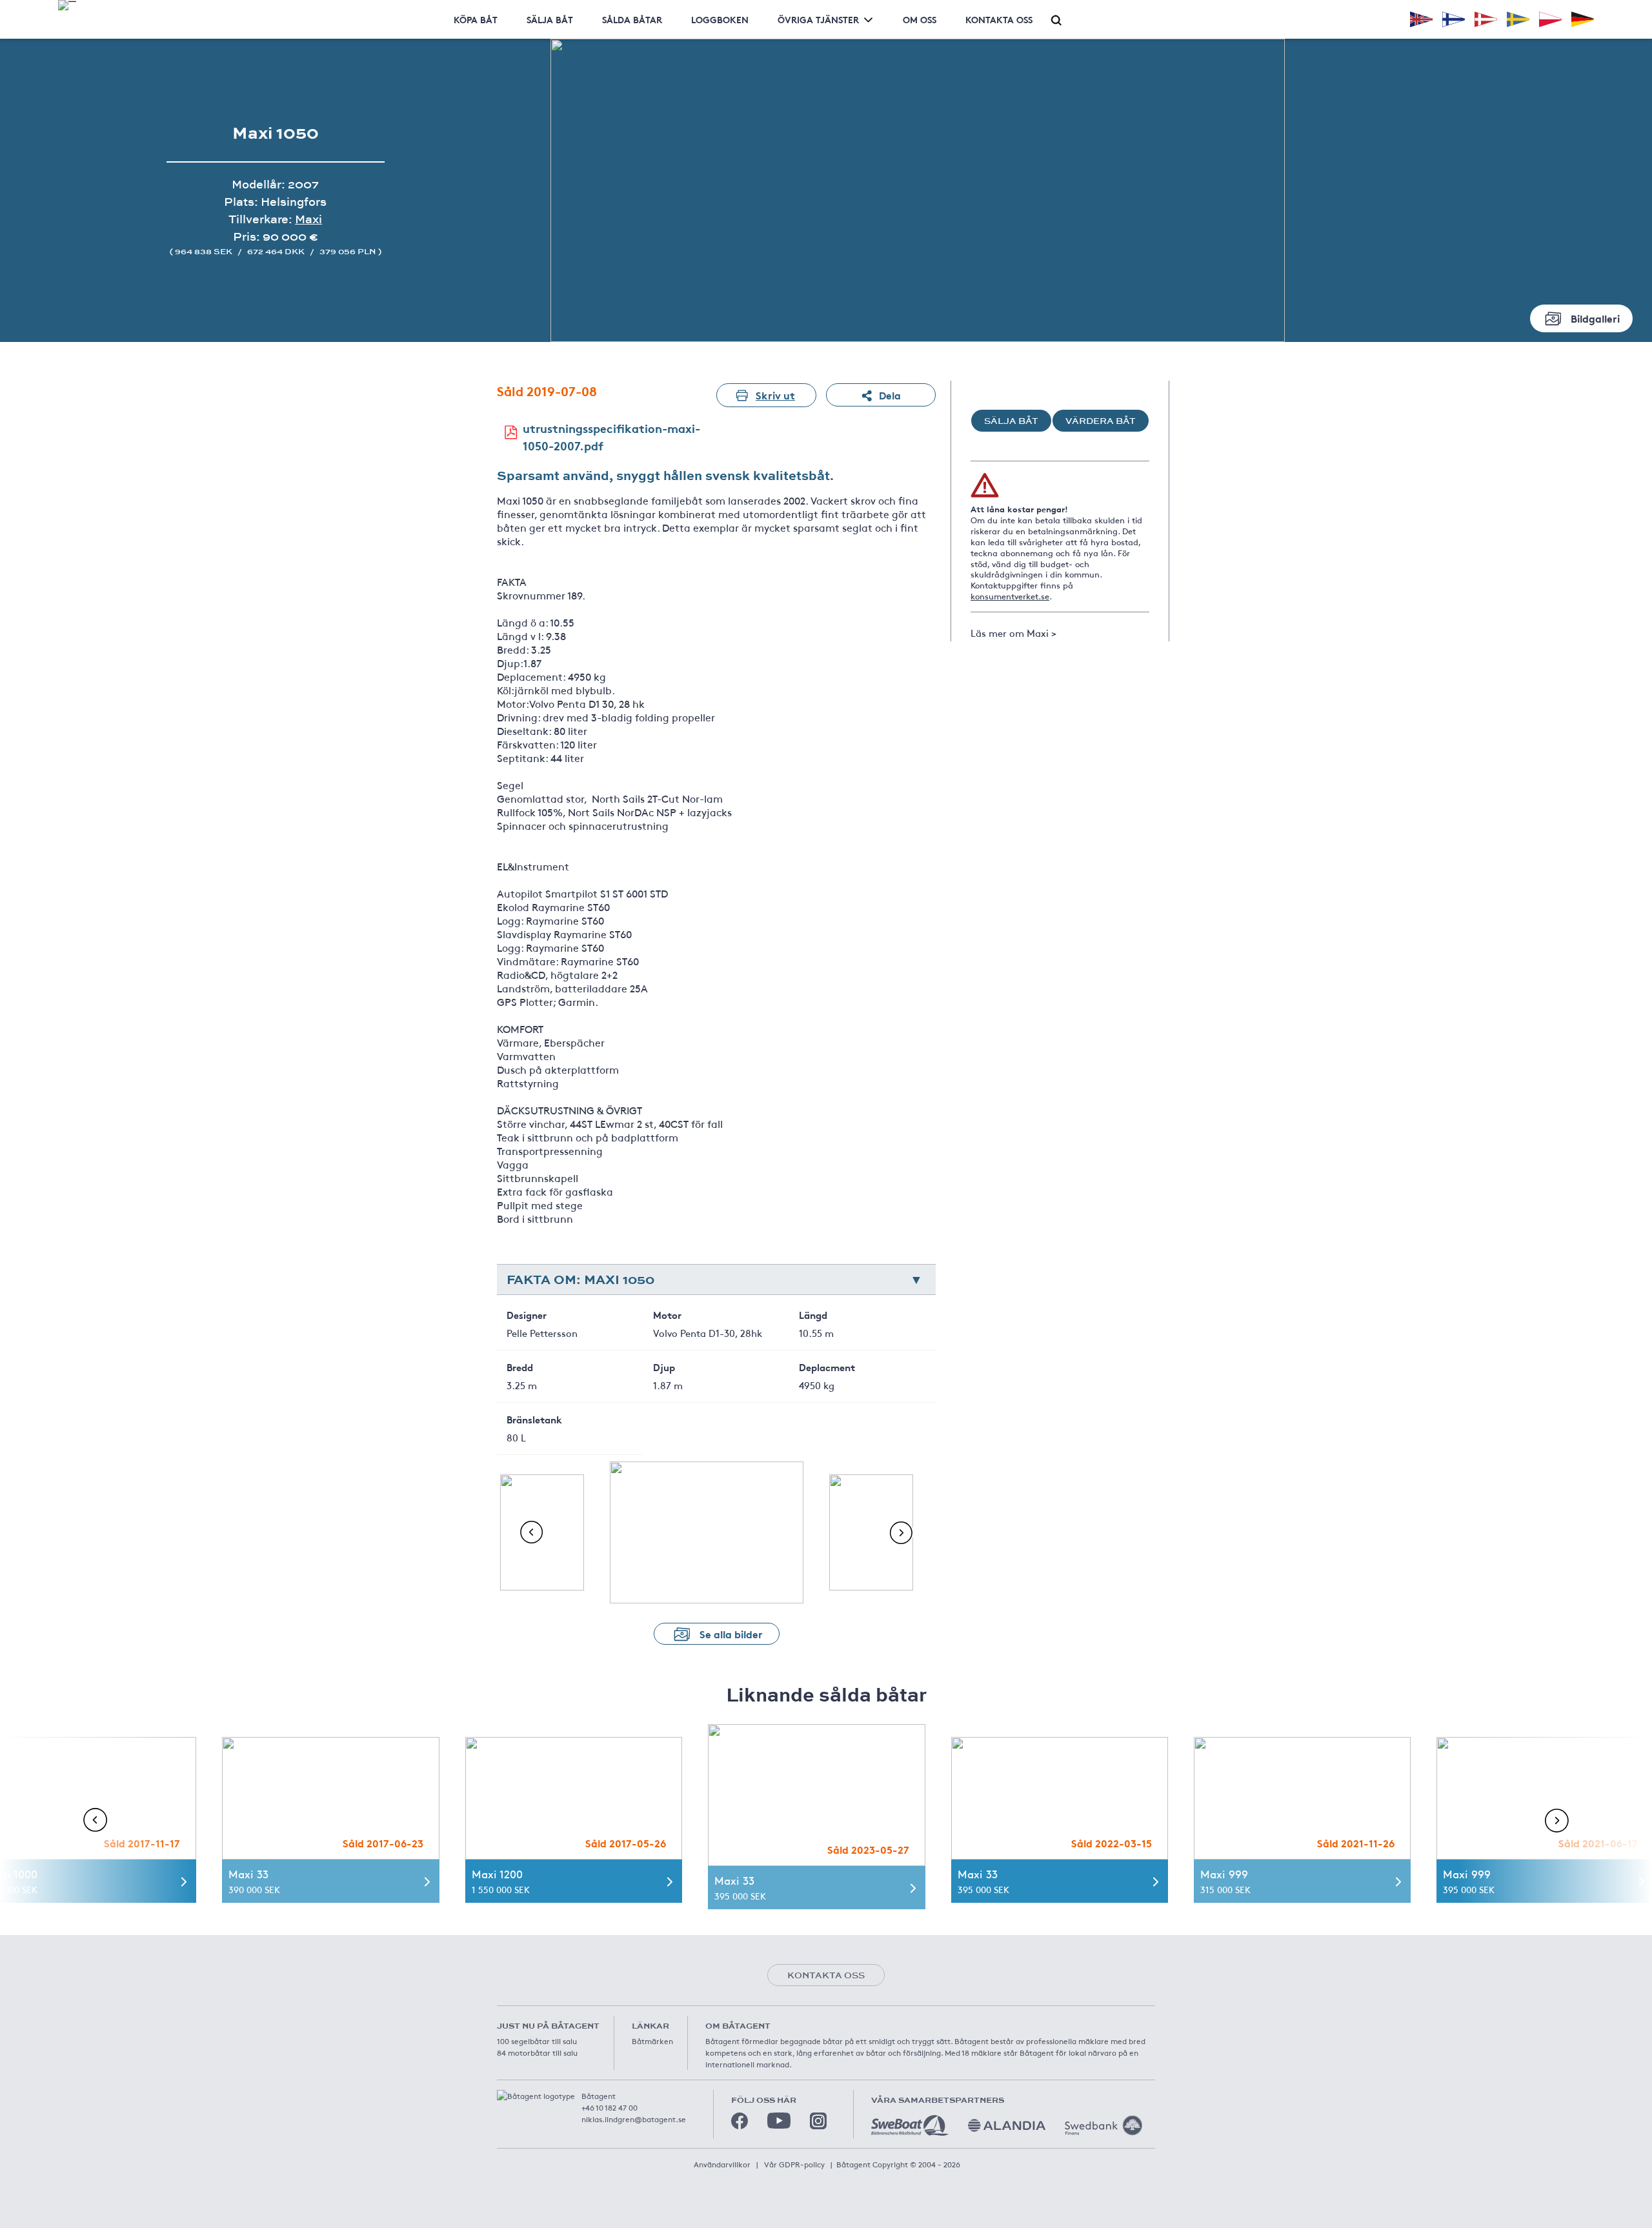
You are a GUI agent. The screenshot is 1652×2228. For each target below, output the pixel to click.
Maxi (308, 219)
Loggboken (720, 19)
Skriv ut (775, 395)
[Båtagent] (67, 5)
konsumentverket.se (1010, 596)
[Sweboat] (910, 2125)
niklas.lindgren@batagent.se (634, 2119)
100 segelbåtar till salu (537, 2041)
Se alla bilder (731, 1633)
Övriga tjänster (818, 19)
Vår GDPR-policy (794, 2164)
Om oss (920, 19)
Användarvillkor (722, 2164)
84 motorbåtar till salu (537, 2052)
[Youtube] (779, 2121)
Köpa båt (476, 19)
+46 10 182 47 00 (609, 2107)
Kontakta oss (999, 19)
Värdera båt (1101, 421)
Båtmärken (652, 2041)
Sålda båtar (632, 19)
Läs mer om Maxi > (1013, 633)
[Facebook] (740, 2121)
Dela (890, 395)
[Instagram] (818, 2121)
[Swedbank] (1103, 2125)
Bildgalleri (1595, 318)
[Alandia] (1007, 2125)
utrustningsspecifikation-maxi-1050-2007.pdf (611, 437)
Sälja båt (550, 19)
